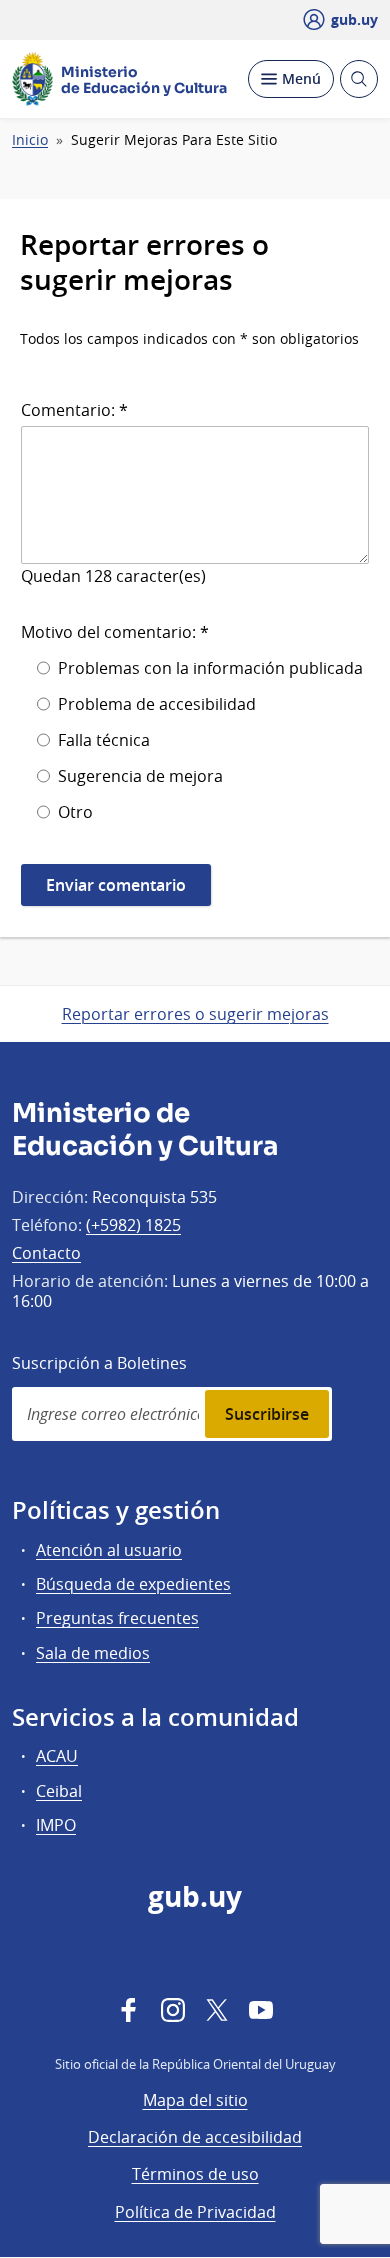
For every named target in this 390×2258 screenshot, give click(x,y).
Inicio (30, 140)
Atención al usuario (109, 1550)
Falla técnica (104, 740)
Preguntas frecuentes (117, 1618)
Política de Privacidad (195, 2212)
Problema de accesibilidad (157, 704)
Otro (75, 812)
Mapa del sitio (195, 2100)
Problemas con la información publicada (210, 668)
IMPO (56, 1825)
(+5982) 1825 (133, 1225)
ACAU (57, 1756)
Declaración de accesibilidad (195, 2137)
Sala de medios (93, 1653)
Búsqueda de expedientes (133, 1584)
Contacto (46, 1253)
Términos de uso (195, 2174)
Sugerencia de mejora (140, 776)
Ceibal (59, 1791)
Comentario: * (74, 410)
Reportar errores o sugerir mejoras (195, 1014)
